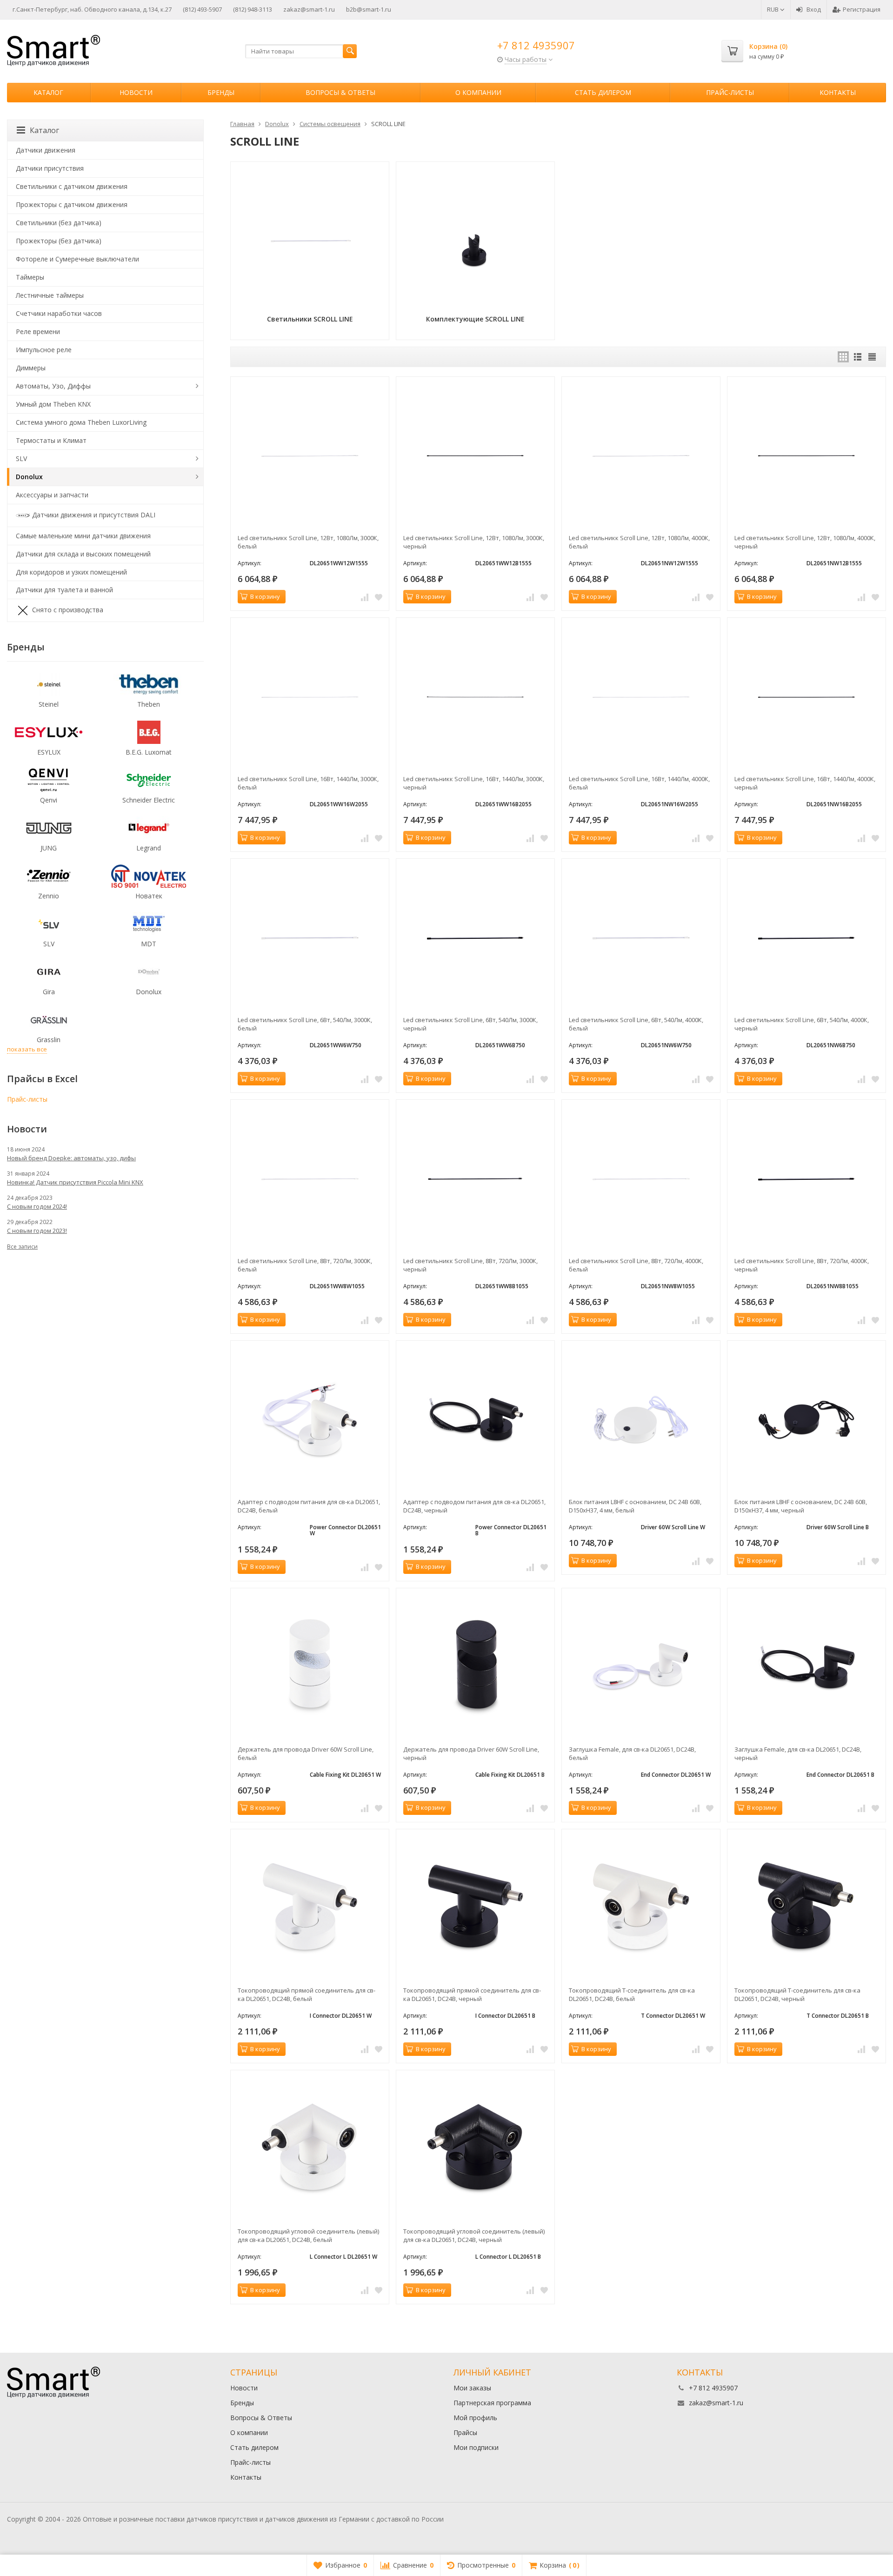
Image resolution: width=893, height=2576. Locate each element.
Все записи (22, 1247)
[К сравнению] (365, 597)
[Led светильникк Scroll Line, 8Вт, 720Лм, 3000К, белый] (310, 1179)
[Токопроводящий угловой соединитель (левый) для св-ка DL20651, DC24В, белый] (310, 2149)
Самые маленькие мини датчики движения (83, 536)
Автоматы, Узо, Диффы (53, 386)
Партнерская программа (492, 2403)
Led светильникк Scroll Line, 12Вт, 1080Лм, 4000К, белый (639, 542)
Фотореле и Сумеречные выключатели (77, 259)
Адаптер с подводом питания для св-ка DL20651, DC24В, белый (309, 1506)
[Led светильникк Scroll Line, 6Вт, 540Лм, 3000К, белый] (310, 938)
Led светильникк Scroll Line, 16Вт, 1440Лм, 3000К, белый (308, 783)
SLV (21, 458)
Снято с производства (68, 610)
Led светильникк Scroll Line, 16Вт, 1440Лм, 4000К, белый (639, 783)
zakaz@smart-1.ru (309, 9)
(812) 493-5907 (202, 9)
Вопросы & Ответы (340, 92)
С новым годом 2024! (37, 1206)
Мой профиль (475, 2418)
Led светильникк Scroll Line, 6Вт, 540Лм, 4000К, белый (636, 1024)
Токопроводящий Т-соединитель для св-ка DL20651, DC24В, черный (797, 1994)
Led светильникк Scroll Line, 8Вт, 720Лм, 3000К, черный (470, 1265)
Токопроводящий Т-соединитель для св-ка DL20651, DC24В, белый (632, 1994)
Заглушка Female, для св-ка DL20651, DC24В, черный (798, 1753)
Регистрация (862, 9)
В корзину (265, 596)
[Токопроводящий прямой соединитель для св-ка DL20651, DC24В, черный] (475, 1908)
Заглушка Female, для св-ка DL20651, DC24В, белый (632, 1753)
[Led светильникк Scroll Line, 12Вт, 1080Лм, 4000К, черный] (806, 456)
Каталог (48, 92)
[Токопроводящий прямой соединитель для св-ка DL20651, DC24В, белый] (310, 1908)
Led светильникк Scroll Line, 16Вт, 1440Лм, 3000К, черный (474, 783)
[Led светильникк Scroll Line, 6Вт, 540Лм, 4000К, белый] (641, 938)
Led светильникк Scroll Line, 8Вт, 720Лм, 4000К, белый (636, 1265)
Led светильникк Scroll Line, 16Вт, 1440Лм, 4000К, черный (805, 783)
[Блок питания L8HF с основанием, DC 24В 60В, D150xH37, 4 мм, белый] (641, 1420)
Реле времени (38, 331)
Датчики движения (46, 150)
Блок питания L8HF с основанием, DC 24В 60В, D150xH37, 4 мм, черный (801, 1506)
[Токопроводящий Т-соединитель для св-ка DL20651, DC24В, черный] (806, 1908)
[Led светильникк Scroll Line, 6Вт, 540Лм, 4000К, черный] (806, 938)
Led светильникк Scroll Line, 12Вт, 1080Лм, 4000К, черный (805, 542)
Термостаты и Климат (51, 440)
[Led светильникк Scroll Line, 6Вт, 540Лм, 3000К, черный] (475, 938)
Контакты (838, 92)
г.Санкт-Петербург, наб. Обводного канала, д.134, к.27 (92, 9)
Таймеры (30, 277)
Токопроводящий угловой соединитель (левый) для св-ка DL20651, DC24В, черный (474, 2235)
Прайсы (465, 2432)
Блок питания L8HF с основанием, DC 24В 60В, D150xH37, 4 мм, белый (635, 1506)
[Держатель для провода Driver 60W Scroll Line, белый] (310, 1667)
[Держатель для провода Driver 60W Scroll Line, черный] (475, 1667)
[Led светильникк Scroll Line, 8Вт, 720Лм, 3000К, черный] (475, 1179)
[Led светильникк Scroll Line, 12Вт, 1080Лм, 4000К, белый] (641, 456)
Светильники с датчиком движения (72, 186)
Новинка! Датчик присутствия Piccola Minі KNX (75, 1182)
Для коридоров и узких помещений (71, 572)
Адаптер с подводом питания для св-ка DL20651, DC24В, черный (474, 1506)
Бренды (221, 92)
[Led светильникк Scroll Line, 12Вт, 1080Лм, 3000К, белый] (310, 456)
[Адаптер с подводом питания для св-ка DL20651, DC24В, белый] (310, 1420)
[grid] (843, 357)
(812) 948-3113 (253, 9)
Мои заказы (472, 2388)
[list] (858, 357)
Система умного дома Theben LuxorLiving (81, 422)
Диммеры (31, 368)
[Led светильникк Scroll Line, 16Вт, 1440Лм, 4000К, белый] (641, 697)
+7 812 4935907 (536, 45)
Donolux (29, 477)
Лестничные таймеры (50, 295)
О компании (478, 92)
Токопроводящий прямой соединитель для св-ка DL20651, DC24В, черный (472, 1994)
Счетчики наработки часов (59, 313)
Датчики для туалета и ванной (64, 590)
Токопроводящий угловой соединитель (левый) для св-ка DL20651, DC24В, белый (308, 2235)
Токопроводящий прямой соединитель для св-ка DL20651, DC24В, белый (307, 1994)
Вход (814, 9)
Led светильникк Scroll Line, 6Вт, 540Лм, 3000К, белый (305, 1024)
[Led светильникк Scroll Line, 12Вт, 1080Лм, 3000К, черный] (475, 456)
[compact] (872, 357)
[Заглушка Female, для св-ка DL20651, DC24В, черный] (806, 1667)
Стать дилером (603, 92)
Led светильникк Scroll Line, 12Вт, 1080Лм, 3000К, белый (308, 542)
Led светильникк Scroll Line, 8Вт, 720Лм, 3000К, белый (305, 1265)
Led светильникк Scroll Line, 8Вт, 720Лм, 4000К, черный (802, 1265)
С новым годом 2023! (37, 1231)
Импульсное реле (44, 350)
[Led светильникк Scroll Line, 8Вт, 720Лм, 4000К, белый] (641, 1179)
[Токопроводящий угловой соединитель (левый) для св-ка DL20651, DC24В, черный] (475, 2149)
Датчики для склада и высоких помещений (83, 554)
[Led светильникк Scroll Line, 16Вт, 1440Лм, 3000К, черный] (475, 697)
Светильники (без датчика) (59, 223)
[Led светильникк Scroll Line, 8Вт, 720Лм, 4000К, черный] (806, 1179)
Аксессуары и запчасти (52, 495)
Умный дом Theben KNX (53, 404)
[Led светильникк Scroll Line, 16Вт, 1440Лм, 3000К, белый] (310, 697)
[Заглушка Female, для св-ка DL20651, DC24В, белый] (641, 1667)
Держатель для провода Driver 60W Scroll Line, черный (471, 1753)
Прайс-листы (730, 92)
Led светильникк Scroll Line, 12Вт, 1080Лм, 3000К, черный (474, 542)
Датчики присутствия (50, 168)
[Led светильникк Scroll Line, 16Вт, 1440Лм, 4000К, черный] (806, 697)
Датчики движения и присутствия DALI (94, 514)
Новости (136, 92)
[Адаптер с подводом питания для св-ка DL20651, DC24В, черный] (475, 1420)
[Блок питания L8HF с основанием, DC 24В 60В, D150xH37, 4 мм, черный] (806, 1420)
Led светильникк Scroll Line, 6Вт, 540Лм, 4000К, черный (802, 1024)
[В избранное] (379, 597)
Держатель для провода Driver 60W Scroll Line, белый (306, 1753)
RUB (773, 9)
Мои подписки (476, 2447)
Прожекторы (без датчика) (59, 241)
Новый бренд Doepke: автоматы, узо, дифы (71, 1158)
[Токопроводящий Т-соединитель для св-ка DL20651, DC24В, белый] (641, 1908)
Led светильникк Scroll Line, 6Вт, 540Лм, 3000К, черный (470, 1024)
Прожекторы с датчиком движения (72, 204)
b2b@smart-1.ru (369, 9)
